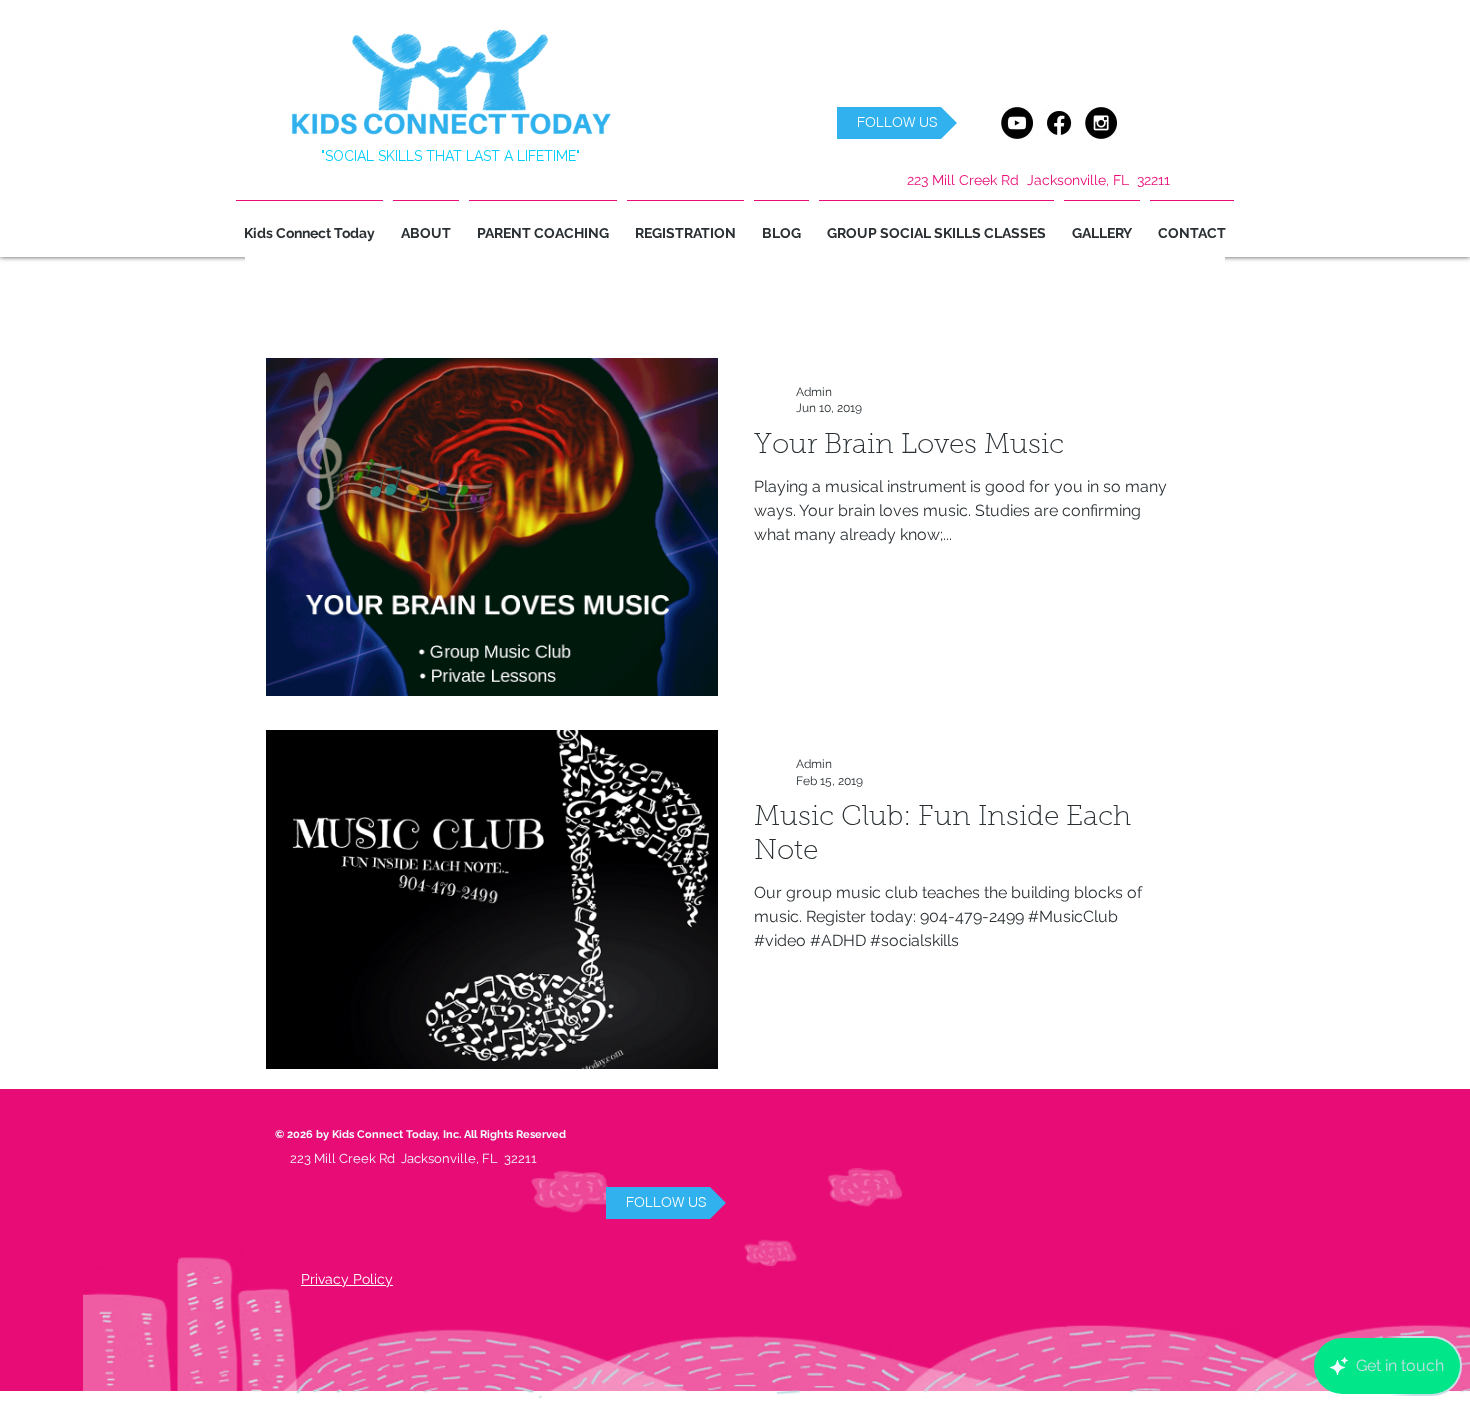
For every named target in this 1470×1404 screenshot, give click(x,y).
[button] (897, 123)
